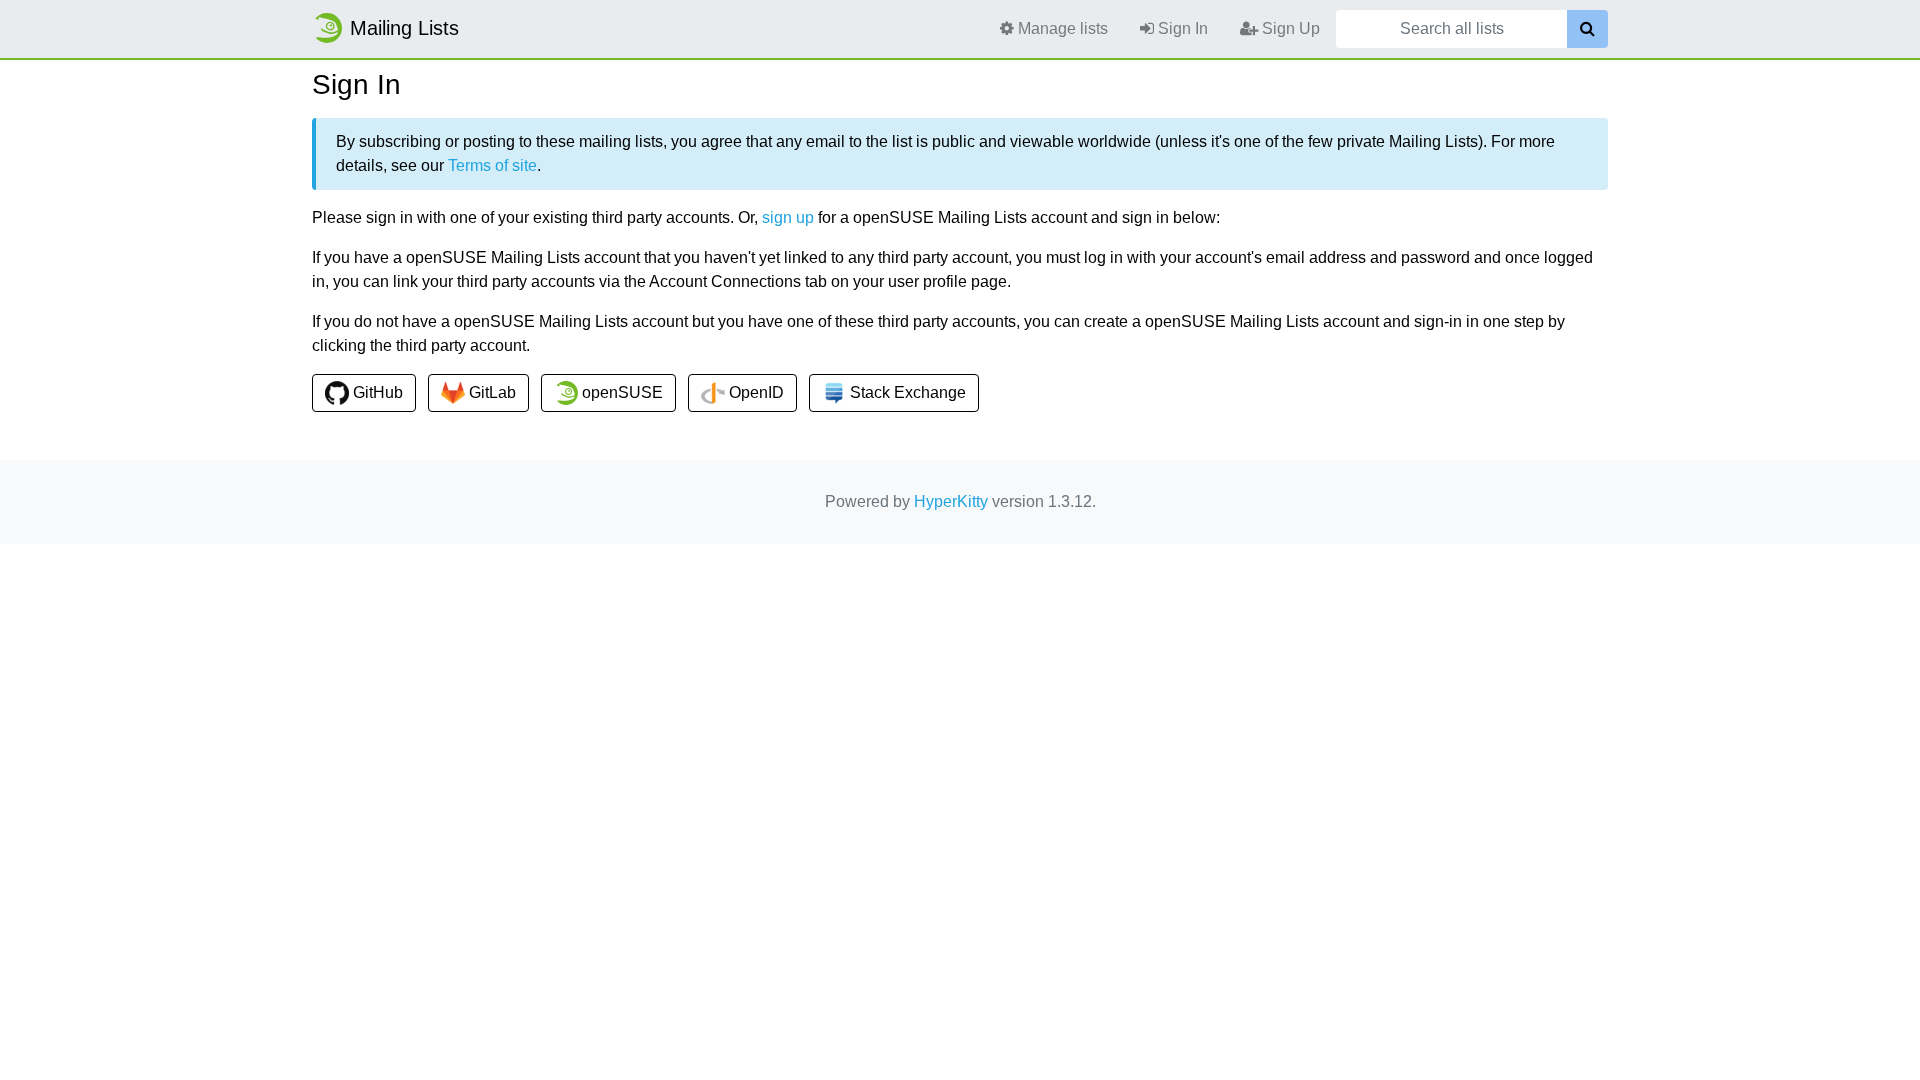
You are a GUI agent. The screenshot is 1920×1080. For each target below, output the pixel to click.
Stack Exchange (906, 392)
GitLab (490, 392)
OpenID (754, 392)
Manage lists (1061, 28)
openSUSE (620, 392)
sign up (788, 217)
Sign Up (1289, 28)
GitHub (376, 392)
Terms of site (492, 165)
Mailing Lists (404, 28)
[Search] (1587, 29)
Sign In (1181, 28)
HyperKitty (951, 501)
